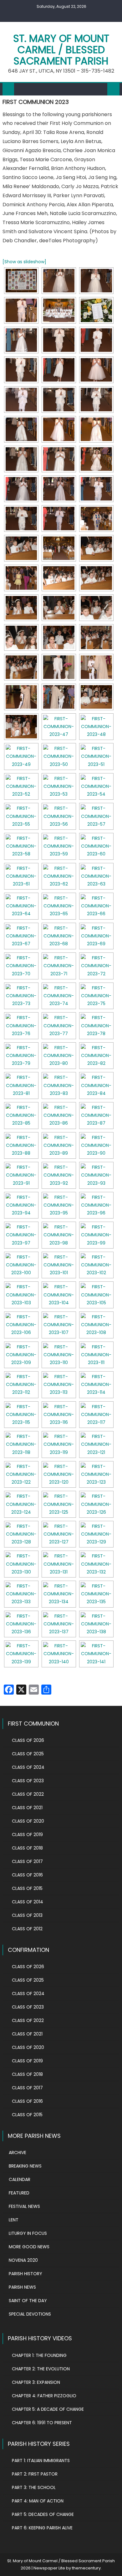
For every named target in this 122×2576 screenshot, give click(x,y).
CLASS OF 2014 (28, 1902)
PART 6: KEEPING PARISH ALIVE (42, 2528)
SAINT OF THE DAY (28, 2301)
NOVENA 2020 (23, 2260)
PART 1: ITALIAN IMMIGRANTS (41, 2461)
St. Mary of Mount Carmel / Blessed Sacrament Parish (61, 50)
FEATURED (19, 2193)
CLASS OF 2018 (27, 1848)
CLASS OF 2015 (27, 1888)
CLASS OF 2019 (27, 1835)
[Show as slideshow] (24, 262)
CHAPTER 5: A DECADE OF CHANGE (48, 2409)
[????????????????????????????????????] (21, 281)
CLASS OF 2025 (28, 1754)
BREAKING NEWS (25, 2166)
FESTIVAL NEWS (24, 2206)
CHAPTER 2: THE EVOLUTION (41, 2369)
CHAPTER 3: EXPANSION (36, 2382)
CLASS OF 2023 (28, 1781)
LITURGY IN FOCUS (28, 2233)
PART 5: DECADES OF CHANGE (43, 2514)
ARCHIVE (18, 2153)
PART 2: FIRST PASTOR (35, 2474)
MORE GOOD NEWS (29, 2247)
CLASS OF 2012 (27, 1929)
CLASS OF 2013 (27, 1915)
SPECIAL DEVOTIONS (30, 2314)
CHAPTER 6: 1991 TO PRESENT (42, 2423)
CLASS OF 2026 (28, 1740)
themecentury (86, 2568)
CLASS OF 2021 (27, 1808)
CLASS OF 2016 (27, 1875)
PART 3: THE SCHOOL (34, 2487)
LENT (14, 2220)
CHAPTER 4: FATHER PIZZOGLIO (44, 2396)
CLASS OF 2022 (28, 1794)
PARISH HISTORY (25, 2274)
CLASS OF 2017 (27, 1861)
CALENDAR (20, 2179)
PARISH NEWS (22, 2287)
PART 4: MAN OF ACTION (38, 2501)
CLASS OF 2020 (28, 1821)
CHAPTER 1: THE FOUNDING (39, 2355)
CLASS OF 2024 (28, 1767)
